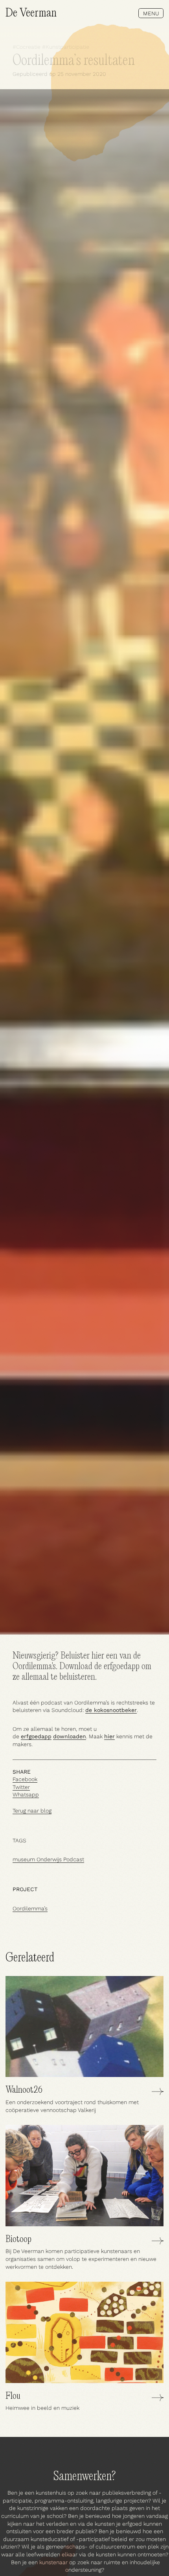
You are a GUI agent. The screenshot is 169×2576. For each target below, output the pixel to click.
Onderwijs (49, 1859)
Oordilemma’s (30, 1908)
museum (24, 1859)
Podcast (74, 1859)
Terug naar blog (32, 1811)
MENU (151, 13)
